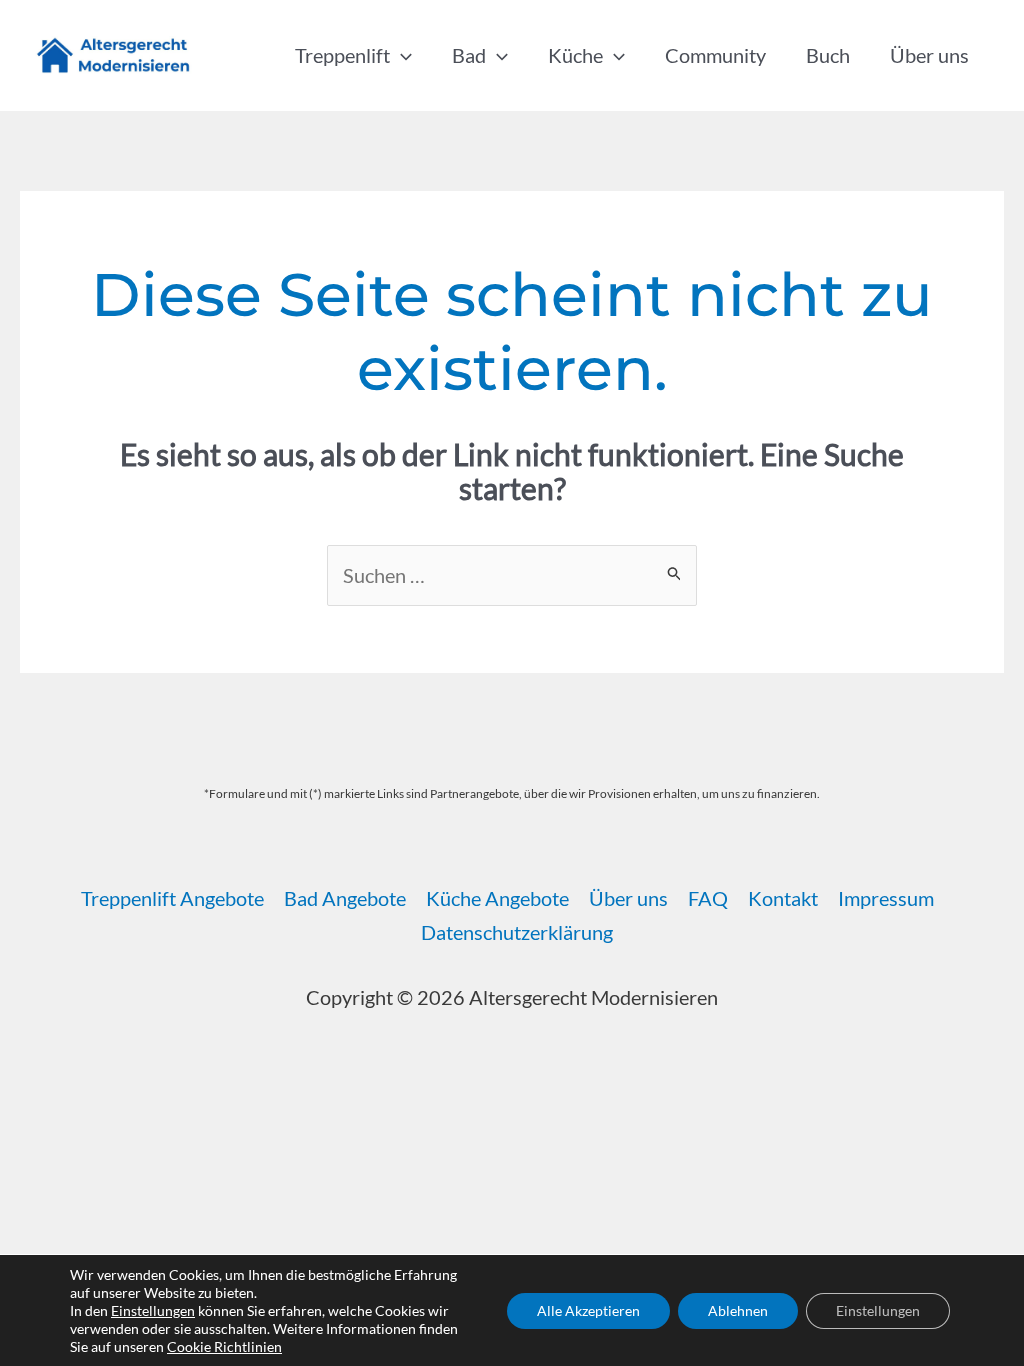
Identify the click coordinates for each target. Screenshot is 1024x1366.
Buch (828, 55)
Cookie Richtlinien (224, 1346)
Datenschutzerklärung (517, 932)
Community (715, 55)
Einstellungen (153, 1310)
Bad (469, 55)
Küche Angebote (497, 898)
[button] (401, 55)
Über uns (929, 55)
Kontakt (783, 898)
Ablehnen (738, 1310)
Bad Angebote (345, 898)
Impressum (886, 898)
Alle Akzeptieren (588, 1310)
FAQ (708, 898)
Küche (575, 55)
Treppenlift (342, 55)
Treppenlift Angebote (172, 898)
